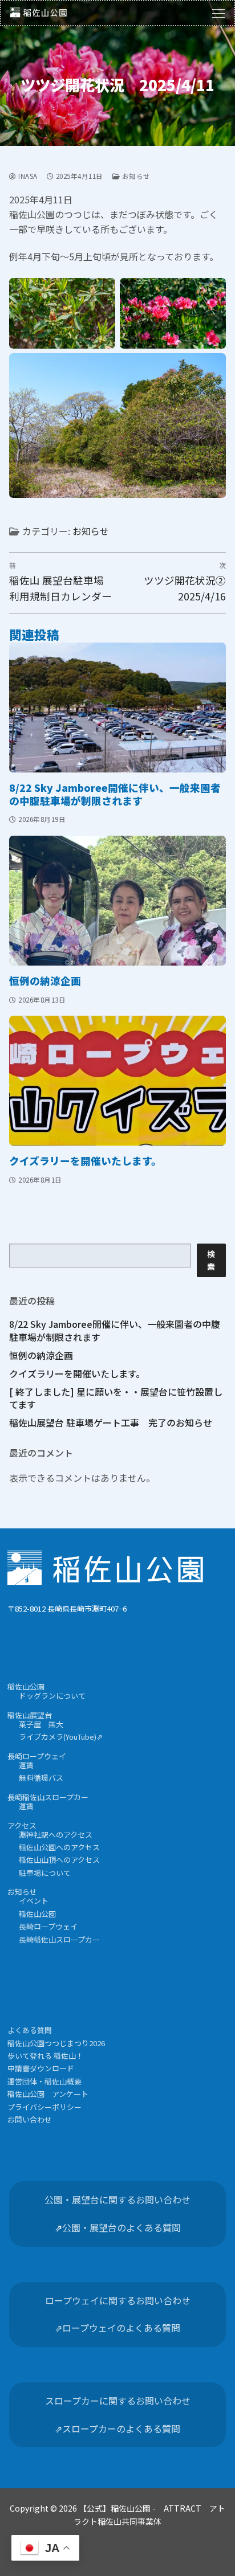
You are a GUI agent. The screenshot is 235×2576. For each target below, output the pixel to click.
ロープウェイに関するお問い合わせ (118, 2300)
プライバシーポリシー (44, 2107)
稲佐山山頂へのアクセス (59, 1860)
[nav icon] (218, 13)
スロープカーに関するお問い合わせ (118, 2401)
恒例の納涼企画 (45, 981)
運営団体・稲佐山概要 (44, 2081)
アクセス (22, 1825)
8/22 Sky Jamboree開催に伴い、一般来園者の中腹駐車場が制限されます (115, 794)
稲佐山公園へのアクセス (59, 1847)
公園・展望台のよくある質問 (121, 2227)
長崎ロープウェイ (37, 1756)
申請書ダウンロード (41, 2068)
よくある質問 (30, 2030)
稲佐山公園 (26, 1686)
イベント (34, 1901)
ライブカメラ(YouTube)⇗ (61, 1737)
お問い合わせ (30, 2119)
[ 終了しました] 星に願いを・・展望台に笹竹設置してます (116, 1398)
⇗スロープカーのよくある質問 (117, 2428)
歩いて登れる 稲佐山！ (45, 2056)
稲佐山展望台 (30, 1715)
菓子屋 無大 (41, 1724)
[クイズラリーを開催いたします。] (117, 1081)
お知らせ (135, 176)
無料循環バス (41, 1778)
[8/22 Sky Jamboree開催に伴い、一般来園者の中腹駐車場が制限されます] (117, 708)
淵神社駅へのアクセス (56, 1835)
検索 (211, 1260)
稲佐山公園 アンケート (48, 2094)
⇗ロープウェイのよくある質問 (117, 2328)
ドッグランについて (52, 1696)
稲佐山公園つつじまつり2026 (56, 2043)
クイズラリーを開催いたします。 (85, 1161)
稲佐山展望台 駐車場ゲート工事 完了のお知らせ (111, 1422)
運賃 (26, 1765)
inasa (27, 176)
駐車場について (45, 1873)
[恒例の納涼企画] (117, 901)
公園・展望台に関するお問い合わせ (117, 2199)
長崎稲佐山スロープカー (48, 1797)
